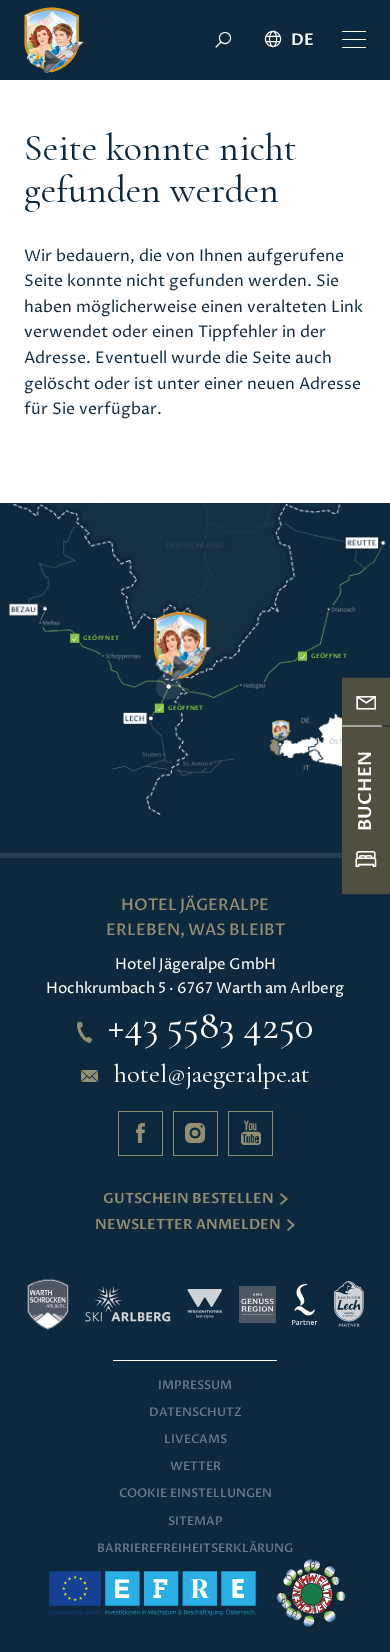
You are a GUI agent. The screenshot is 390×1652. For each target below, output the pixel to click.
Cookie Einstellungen (195, 1493)
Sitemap (195, 1521)
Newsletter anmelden (188, 1224)
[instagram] (195, 1133)
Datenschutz (195, 1412)
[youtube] (250, 1133)
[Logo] (54, 40)
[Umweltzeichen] (311, 1593)
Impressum (195, 1385)
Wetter (195, 1466)
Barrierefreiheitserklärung (195, 1548)
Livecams (195, 1439)
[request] (366, 702)
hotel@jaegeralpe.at (212, 1074)
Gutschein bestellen (188, 1198)
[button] (354, 40)
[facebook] (140, 1133)
